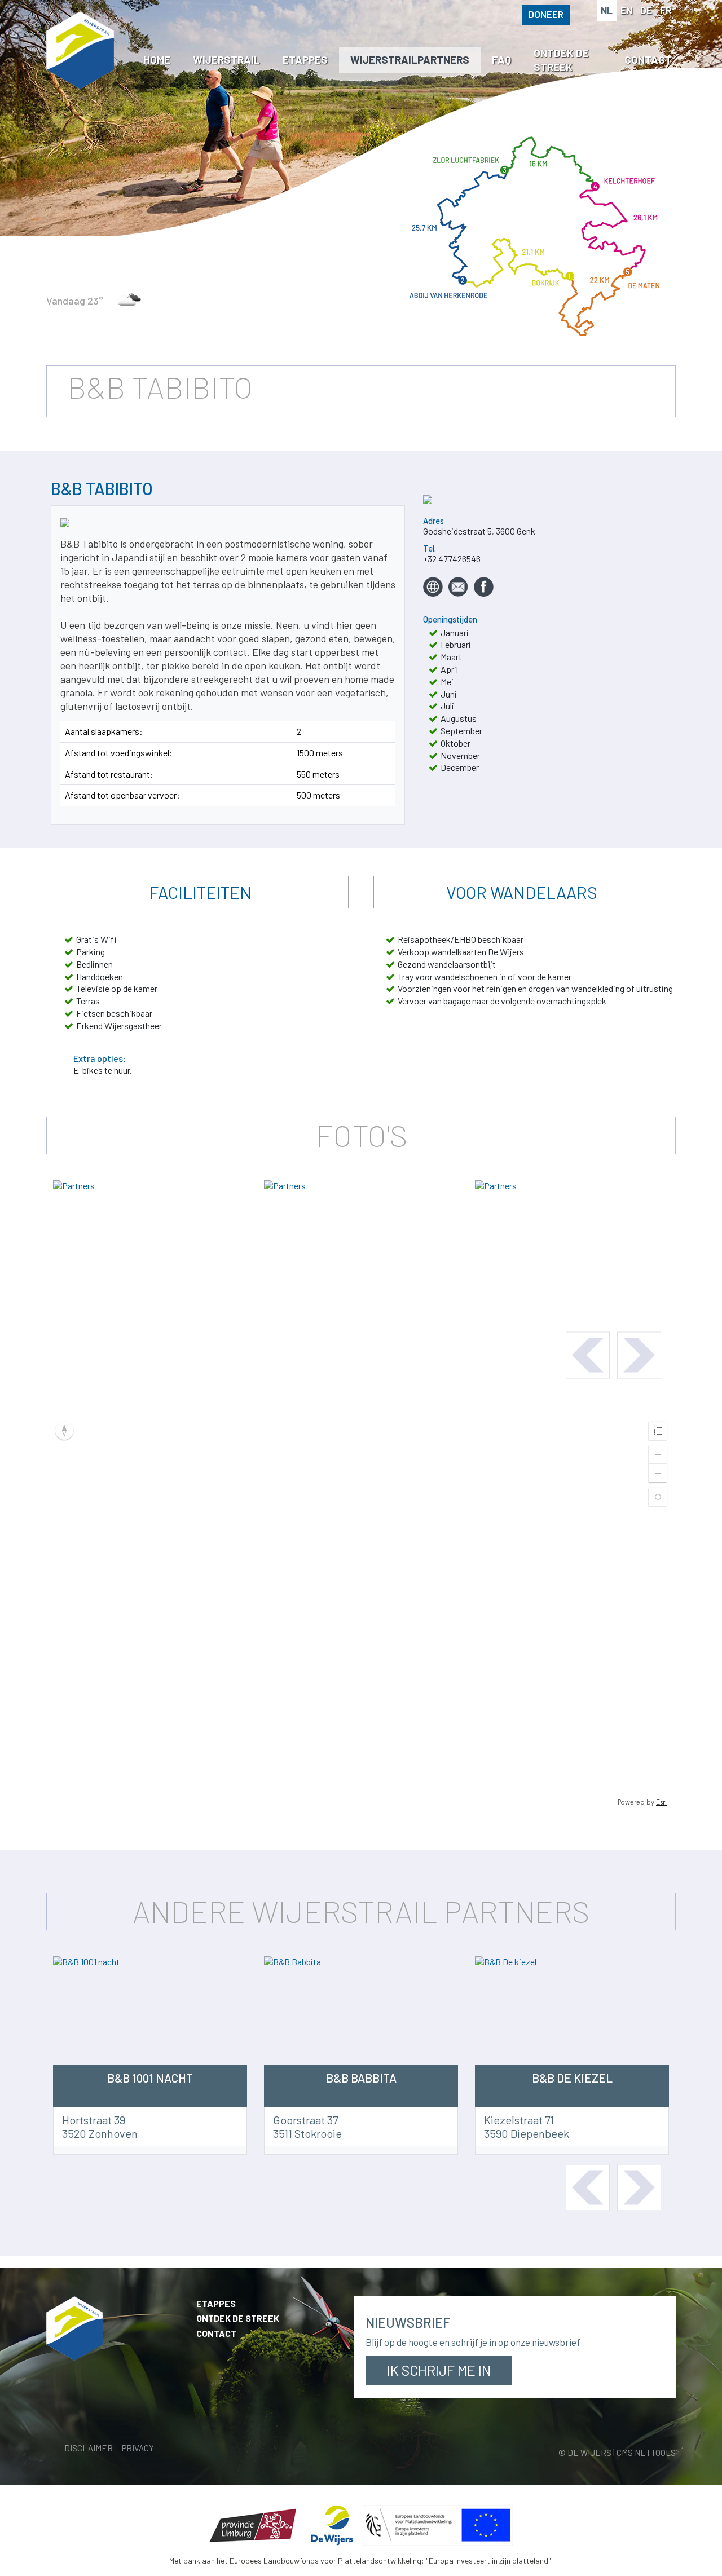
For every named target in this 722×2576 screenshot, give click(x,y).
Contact (216, 2333)
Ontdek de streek (238, 2318)
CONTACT (648, 59)
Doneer (546, 14)
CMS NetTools (646, 2453)
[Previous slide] (588, 1355)
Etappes (216, 2303)
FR (666, 10)
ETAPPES (305, 59)
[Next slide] (639, 1355)
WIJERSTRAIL (226, 59)
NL (607, 10)
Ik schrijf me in (439, 2370)
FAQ (501, 59)
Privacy (138, 2448)
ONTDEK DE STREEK (561, 60)
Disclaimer (89, 2448)
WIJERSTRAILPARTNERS (410, 59)
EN (626, 10)
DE (646, 10)
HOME (157, 59)
